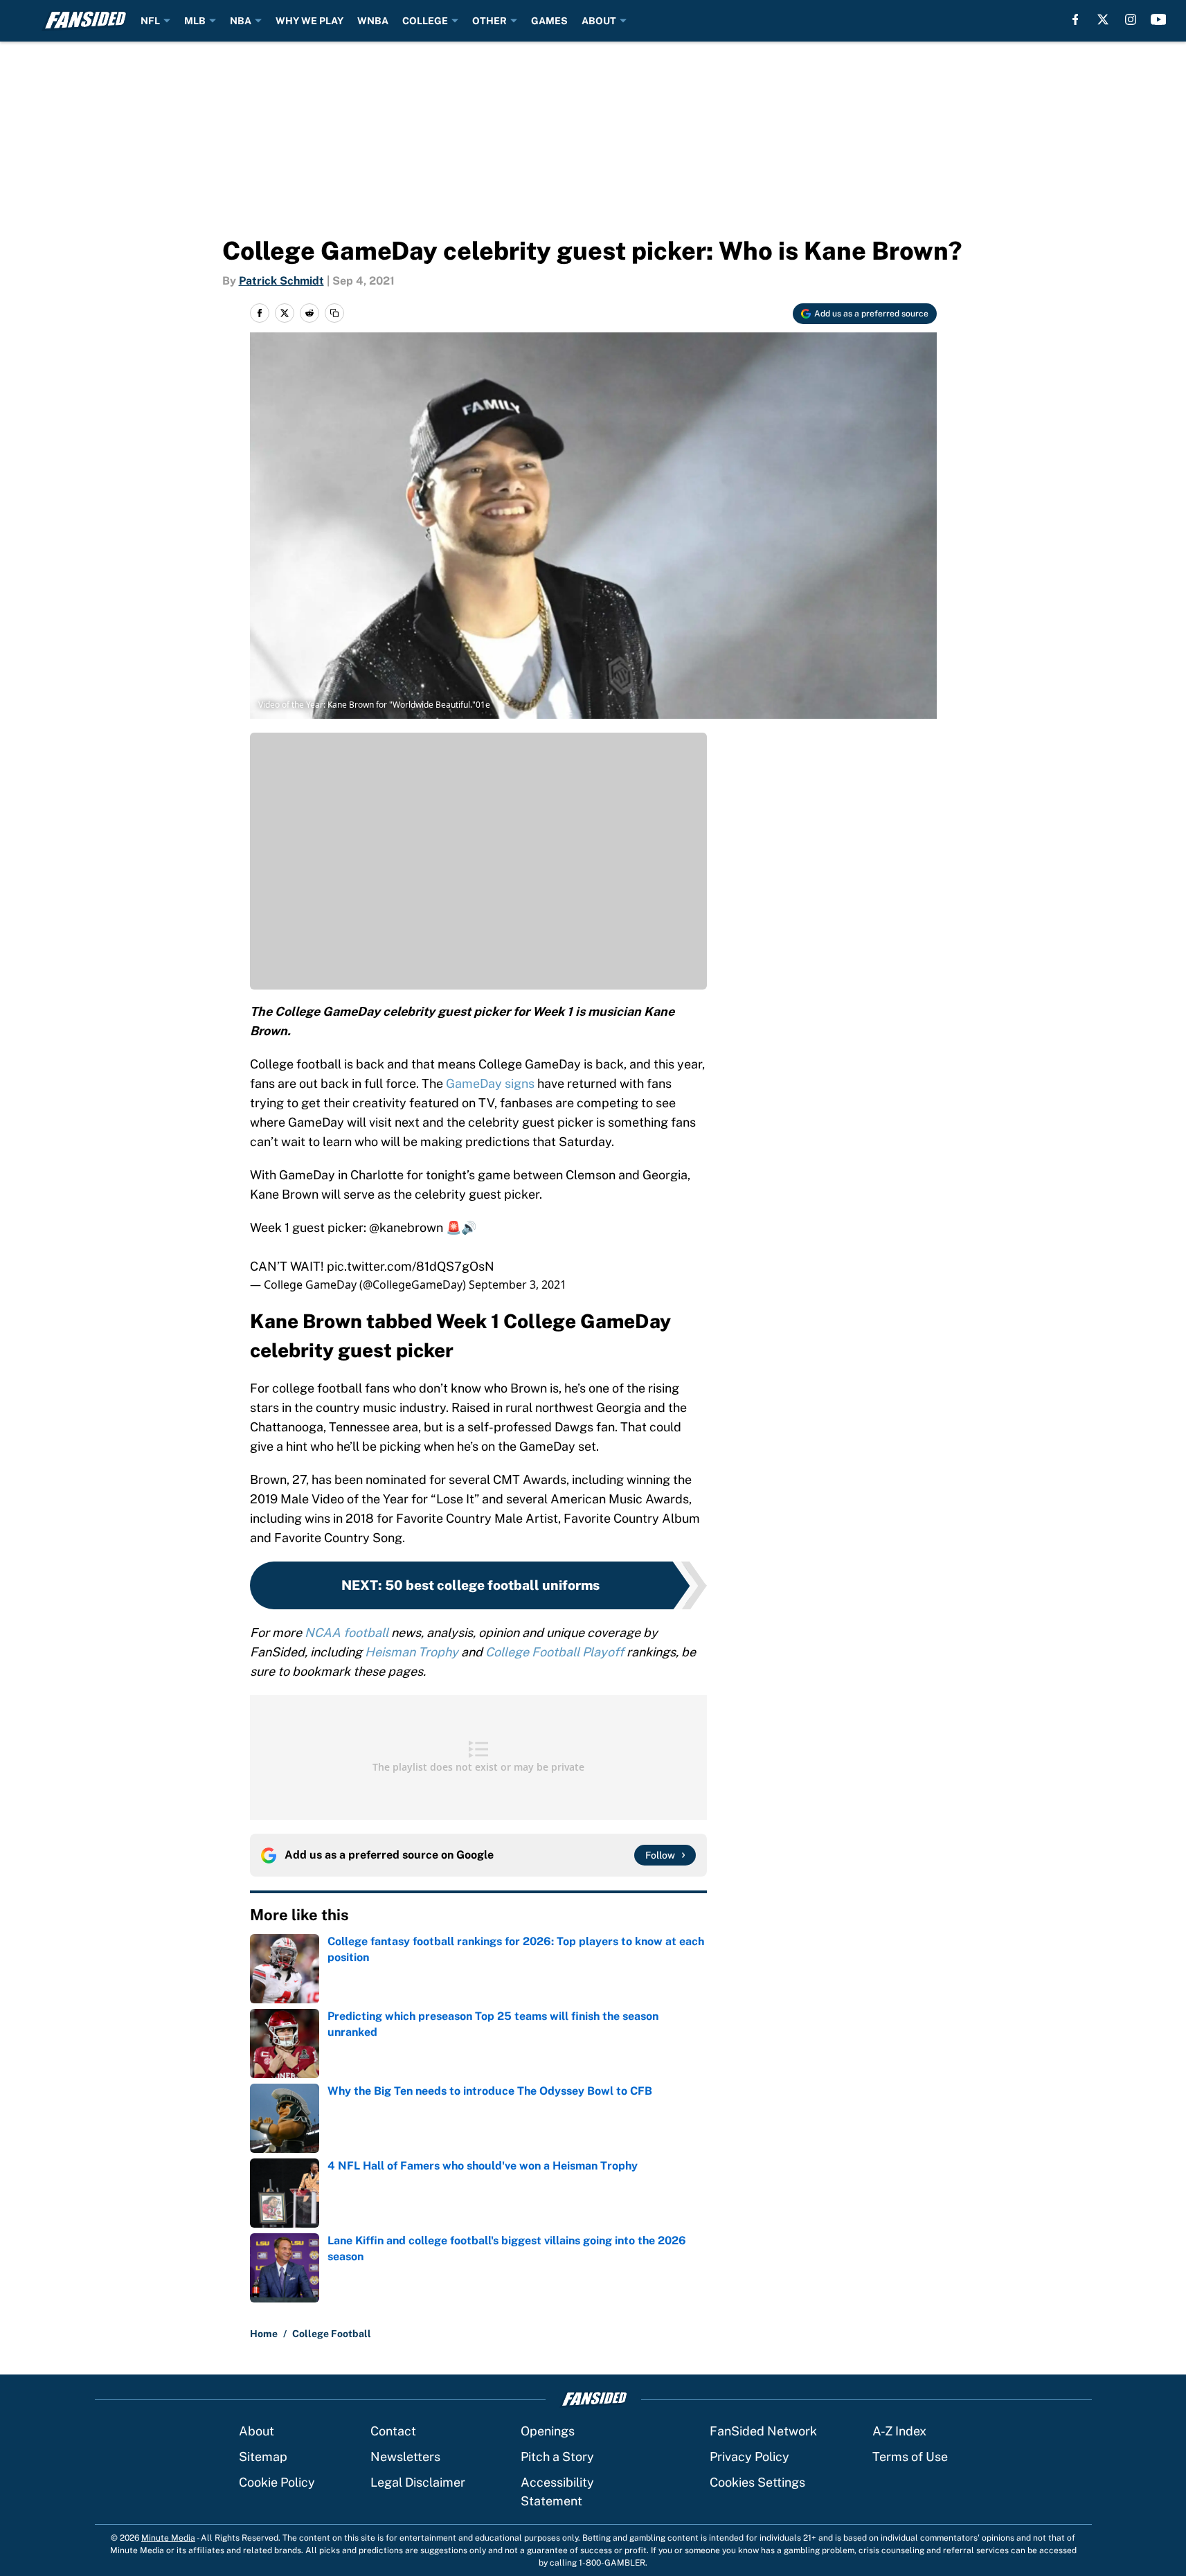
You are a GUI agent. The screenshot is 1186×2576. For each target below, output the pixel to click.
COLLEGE (425, 21)
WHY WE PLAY (309, 21)
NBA (241, 21)
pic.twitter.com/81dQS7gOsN (411, 1266)
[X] (1103, 19)
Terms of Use (910, 2457)
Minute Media (168, 2538)
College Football (332, 2334)
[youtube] (1159, 19)
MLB (195, 21)
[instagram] (1131, 19)
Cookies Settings (757, 2482)
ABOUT (599, 21)
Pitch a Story (557, 2457)
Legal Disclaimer (418, 2482)
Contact (393, 2431)
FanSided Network (763, 2431)
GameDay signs (489, 1083)
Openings (548, 2431)
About (257, 2431)
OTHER (489, 21)
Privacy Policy (749, 2457)
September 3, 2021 (518, 1285)
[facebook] (1076, 19)
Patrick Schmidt (281, 281)
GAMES (549, 21)
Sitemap (263, 2457)
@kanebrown (406, 1227)
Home (264, 2334)
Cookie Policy (277, 2482)
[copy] (334, 313)
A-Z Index (899, 2431)
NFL (150, 21)
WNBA (373, 21)
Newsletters (405, 2457)
